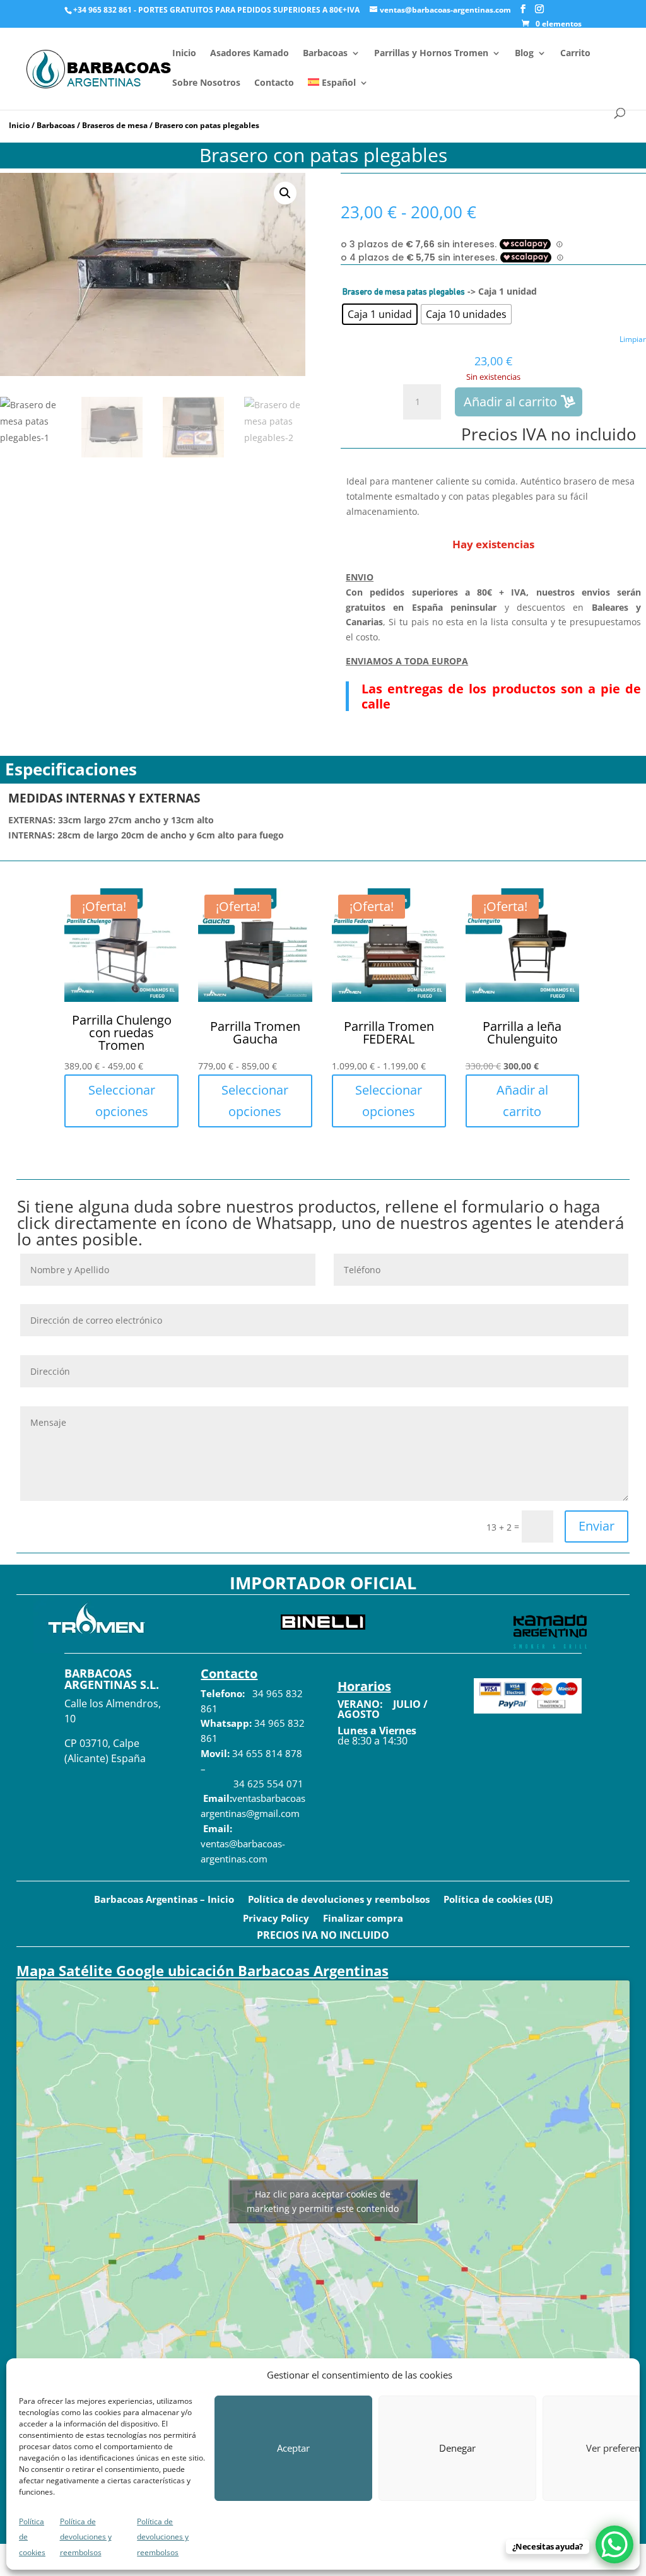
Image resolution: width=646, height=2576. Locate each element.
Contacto (274, 83)
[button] (285, 193)
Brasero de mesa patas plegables (404, 292)
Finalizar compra (363, 1919)
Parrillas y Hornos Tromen (431, 54)
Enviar (596, 1526)
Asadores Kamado (250, 54)
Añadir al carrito (510, 402)
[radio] (380, 314)
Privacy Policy (276, 1919)
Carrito (575, 54)
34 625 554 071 (267, 1784)
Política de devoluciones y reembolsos (86, 2537)
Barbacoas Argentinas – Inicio (164, 1900)
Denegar (457, 2448)
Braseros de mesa (115, 125)
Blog (524, 54)
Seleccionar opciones (122, 1101)
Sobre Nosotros (206, 83)
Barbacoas (325, 54)
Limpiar (633, 339)
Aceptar (293, 2448)
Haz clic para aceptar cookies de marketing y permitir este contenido (323, 2201)
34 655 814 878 (267, 1753)
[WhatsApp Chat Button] (614, 2544)
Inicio (184, 54)
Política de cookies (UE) (498, 1900)
